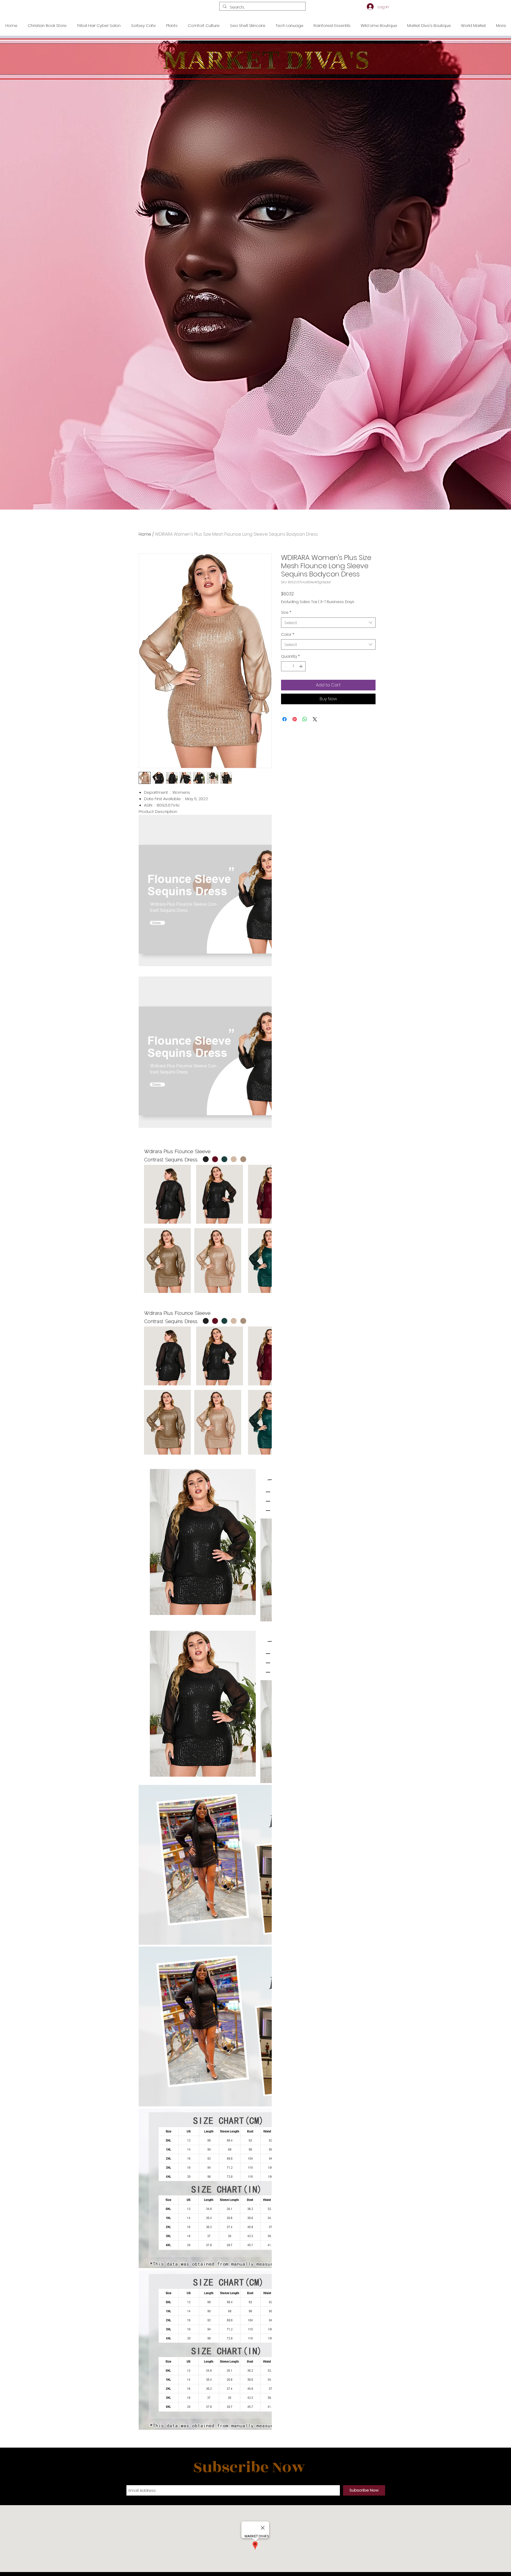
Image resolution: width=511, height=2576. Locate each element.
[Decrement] (285, 666)
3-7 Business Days (337, 602)
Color (288, 635)
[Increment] (301, 666)
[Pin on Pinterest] (295, 719)
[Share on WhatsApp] (305, 719)
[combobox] (328, 623)
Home (145, 534)
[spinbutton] (293, 666)
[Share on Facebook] (285, 719)
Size (286, 613)
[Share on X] (315, 719)
